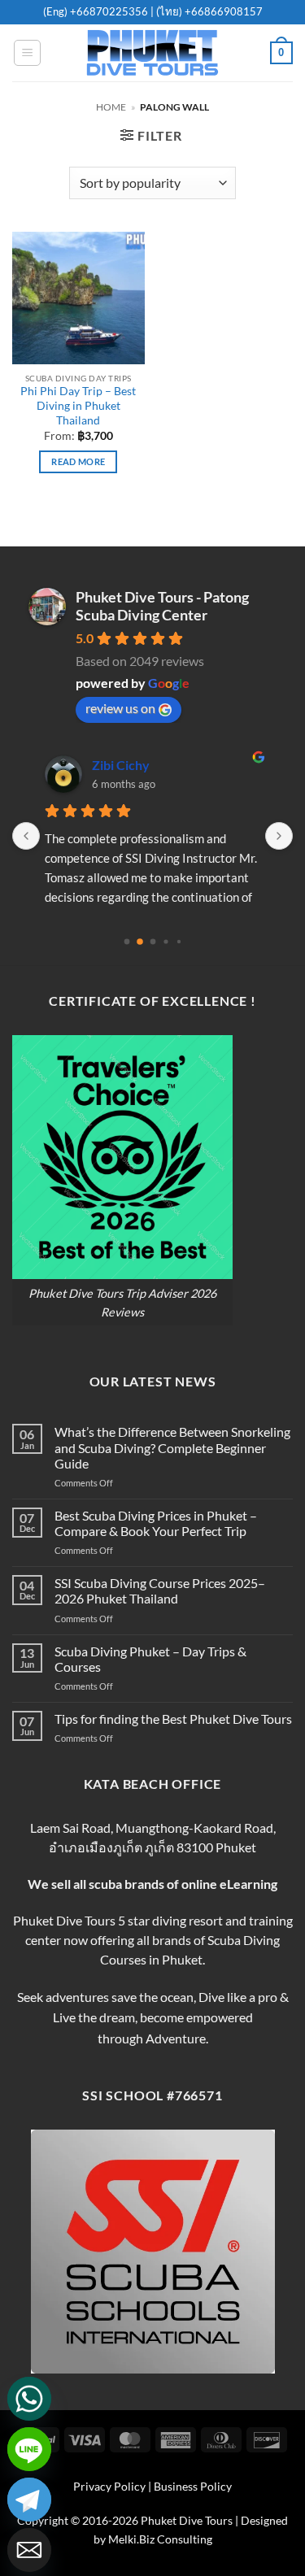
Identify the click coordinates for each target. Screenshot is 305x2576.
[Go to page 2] (152, 941)
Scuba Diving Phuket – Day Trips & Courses (150, 1659)
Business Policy (193, 2486)
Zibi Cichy (121, 765)
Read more (78, 461)
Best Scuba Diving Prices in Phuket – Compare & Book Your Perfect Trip (156, 1523)
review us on (120, 708)
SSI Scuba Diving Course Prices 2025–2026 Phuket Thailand (160, 1590)
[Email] (29, 2550)
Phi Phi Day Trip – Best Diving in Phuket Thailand (78, 405)
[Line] (29, 2449)
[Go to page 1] (140, 942)
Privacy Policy (109, 2486)
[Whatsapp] (29, 2399)
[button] (27, 53)
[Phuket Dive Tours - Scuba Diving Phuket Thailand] (153, 53)
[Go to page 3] (166, 941)
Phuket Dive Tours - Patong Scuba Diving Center (162, 606)
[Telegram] (29, 2500)
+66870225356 (110, 11)
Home (111, 107)
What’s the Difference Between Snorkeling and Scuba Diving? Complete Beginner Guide (172, 1447)
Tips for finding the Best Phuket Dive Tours (173, 1719)
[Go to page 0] (126, 941)
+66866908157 (222, 11)
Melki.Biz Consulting (160, 2539)
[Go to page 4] (178, 941)
